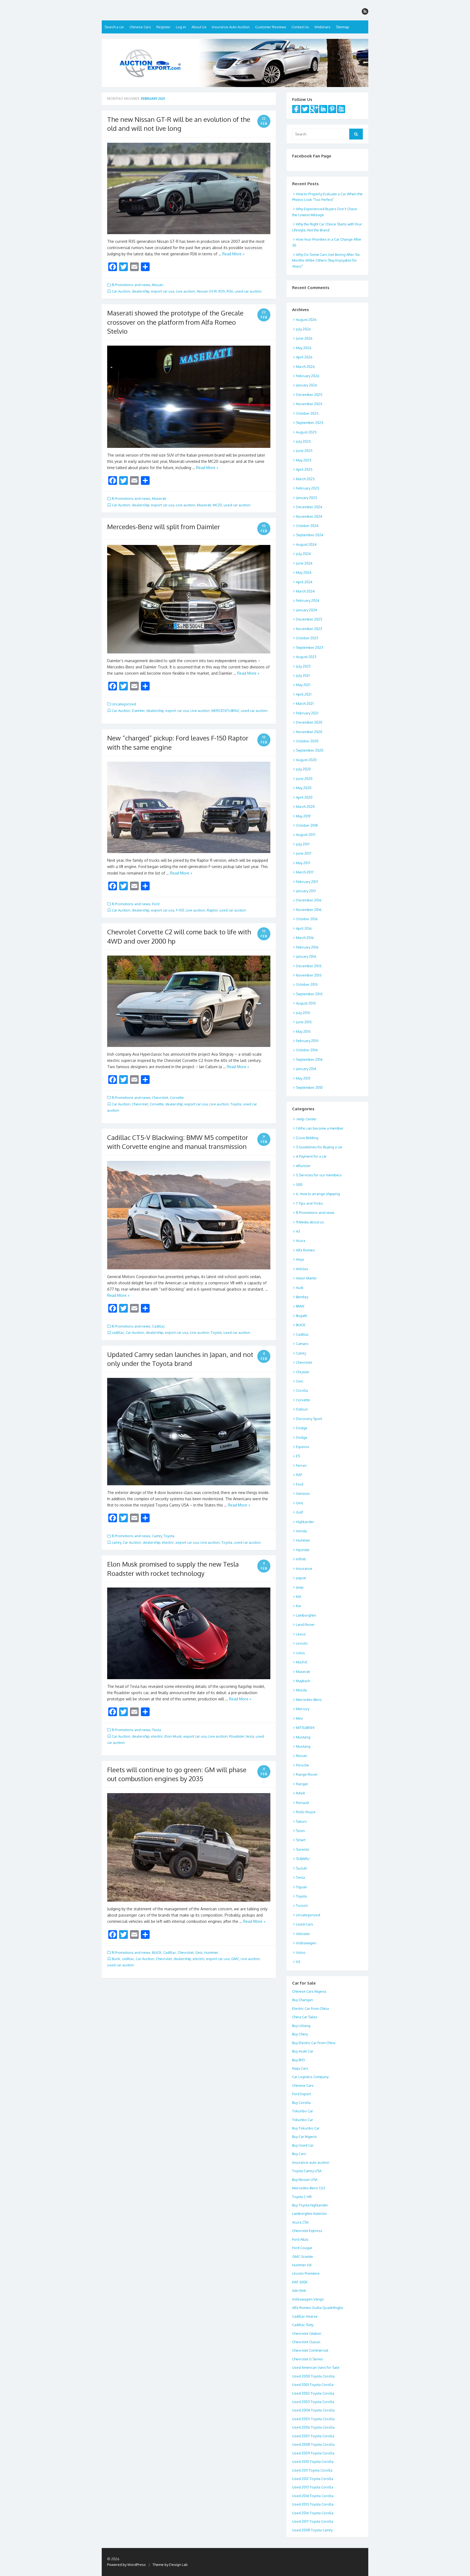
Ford (156, 904)
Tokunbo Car (303, 2111)
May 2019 (303, 816)
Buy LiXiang (301, 2026)
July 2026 (303, 329)
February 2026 (308, 376)
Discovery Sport (309, 1419)
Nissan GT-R (207, 291)
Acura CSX (300, 2222)
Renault (302, 1803)
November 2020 (309, 732)
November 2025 (309, 404)
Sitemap (343, 27)
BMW (300, 1306)
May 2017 (303, 863)
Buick (116, 1959)
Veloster (303, 1934)
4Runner (303, 1166)
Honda (301, 1531)
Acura (301, 1241)
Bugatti (302, 1316)
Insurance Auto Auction (231, 27)
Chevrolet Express (307, 2231)
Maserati (159, 498)
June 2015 (304, 1022)
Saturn (301, 1821)
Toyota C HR (302, 2197)
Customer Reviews (271, 27)
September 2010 (309, 1087)
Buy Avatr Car (303, 2051)
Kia (298, 1606)
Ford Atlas (300, 2239)
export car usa (163, 291)
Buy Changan (303, 2000)
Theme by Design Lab (170, 2565)
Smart (301, 1840)
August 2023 (306, 657)
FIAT (299, 1475)
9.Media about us (310, 1222)
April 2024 (304, 582)
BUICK (157, 1952)
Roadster (237, 1736)
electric (168, 1542)
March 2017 (305, 872)
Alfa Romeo (305, 1250)
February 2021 (307, 713)
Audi (300, 1288)
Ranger (302, 1784)
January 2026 (307, 385)
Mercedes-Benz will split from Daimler (164, 527)
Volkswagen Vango (308, 2299)
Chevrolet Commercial (310, 2350)
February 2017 (307, 882)
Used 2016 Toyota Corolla (313, 2513)
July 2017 (303, 844)
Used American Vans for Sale (316, 2367)
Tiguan (302, 1887)
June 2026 (304, 338)
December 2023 (309, 619)
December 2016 (309, 900)
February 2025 (308, 488)
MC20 (217, 505)
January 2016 (306, 956)
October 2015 (307, 984)
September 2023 (310, 647)
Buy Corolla (301, 2103)
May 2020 (304, 788)
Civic (300, 1381)
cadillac (118, 1332)
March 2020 (305, 807)
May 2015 (303, 1031)
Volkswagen (306, 1943)
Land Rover (305, 1625)
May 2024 (304, 572)
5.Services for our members (319, 1175)
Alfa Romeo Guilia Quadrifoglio (318, 2308)
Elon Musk (173, 1736)
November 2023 (309, 629)
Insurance (304, 1568)
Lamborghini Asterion (310, 2214)
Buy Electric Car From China (314, 2043)
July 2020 (303, 769)
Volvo (301, 1952)
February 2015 (307, 1041)
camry (116, 1542)
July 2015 (303, 1013)
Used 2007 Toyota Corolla (313, 2436)
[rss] (365, 11)
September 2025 (310, 423)
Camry (157, 1536)
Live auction (186, 291)
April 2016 (304, 928)
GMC (235, 1959)
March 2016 (305, 938)
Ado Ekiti (299, 2290)
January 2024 (307, 610)
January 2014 (306, 1069)
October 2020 (307, 741)
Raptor (212, 910)
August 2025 (306, 432)
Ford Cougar (302, 2248)
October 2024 (307, 526)
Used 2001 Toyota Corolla (313, 2385)
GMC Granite (303, 2256)
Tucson (302, 1905)
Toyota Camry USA (307, 2171)
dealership (141, 291)
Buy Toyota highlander (310, 2205)
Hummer (211, 1952)
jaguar (301, 1578)
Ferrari (301, 1465)
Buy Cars (299, 2154)
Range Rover (307, 1774)
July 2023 (303, 666)
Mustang (303, 1737)
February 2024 (308, 600)
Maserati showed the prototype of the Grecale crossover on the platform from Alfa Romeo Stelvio (175, 322)
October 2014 (307, 1050)
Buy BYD (299, 2060)
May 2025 (304, 460)
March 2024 (305, 591)
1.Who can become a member (320, 1128)
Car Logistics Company (310, 2077)
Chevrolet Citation (307, 2333)
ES (298, 1456)
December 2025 (309, 395)
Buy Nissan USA (305, 2180)
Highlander (305, 1522)
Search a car (114, 27)
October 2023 (307, 638)
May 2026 (304, 348)
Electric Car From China (310, 2008)
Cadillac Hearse (305, 2316)
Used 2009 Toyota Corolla (313, 2453)
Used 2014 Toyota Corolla (313, 2496)
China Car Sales (305, 2017)
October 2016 (307, 919)
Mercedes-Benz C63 (309, 2188)
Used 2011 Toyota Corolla (312, 2470)
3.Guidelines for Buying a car (319, 1147)
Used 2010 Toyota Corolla (313, 2462)
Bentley (302, 1297)
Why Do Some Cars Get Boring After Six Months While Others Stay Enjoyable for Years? (326, 260)
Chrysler (303, 1372)
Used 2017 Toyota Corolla (313, 2521)
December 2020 (309, 722)
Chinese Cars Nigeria (309, 1991)
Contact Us (300, 27)
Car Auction (121, 291)
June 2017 (304, 853)
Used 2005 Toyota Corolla (313, 2419)
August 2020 (306, 760)
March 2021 (305, 703)
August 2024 (306, 544)
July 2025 (303, 441)
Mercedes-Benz (309, 1700)
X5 (298, 1962)
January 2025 (307, 498)
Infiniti (301, 1559)
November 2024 (309, 516)
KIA (299, 1597)
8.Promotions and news (131, 285)
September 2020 (310, 750)
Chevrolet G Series (308, 2359)
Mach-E (302, 1662)
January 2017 (306, 891)
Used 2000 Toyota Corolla (313, 2376)
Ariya (300, 1259)
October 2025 (307, 413)
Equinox (303, 1447)
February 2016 (307, 947)
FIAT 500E (300, 2282)
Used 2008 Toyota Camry (312, 2530)
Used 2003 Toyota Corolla (313, 2402)
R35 (222, 291)
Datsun (302, 1409)
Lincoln (302, 1643)
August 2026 (306, 320)
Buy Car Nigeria (304, 2137)
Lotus (300, 1653)
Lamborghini (306, 1615)
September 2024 (310, 535)
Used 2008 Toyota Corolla (313, 2444)
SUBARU (303, 1859)
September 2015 (309, 994)
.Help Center (306, 1119)
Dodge (302, 1428)
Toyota (236, 1104)
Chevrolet (160, 1098)
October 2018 (307, 825)
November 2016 (309, 910)
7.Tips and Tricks (309, 1203)
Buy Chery (300, 2034)
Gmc (199, 1952)
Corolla (302, 1390)
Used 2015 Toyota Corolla (313, 2504)
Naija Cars (300, 2068)
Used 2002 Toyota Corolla (313, 2393)
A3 (298, 1231)
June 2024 (304, 563)
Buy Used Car (303, 2145)
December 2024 (309, 507)
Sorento (303, 1849)
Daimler (138, 711)
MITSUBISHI (305, 1728)
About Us (199, 27)
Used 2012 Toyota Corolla (313, 2479)
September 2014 (309, 1059)
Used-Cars (304, 1924)
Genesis (303, 1493)
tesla (250, 1736)
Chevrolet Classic (306, 2342)
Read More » (233, 254)
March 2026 (305, 367)
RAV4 (300, 1793)
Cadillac (158, 1326)
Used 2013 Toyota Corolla (313, 2487)
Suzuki (302, 1868)
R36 (230, 291)
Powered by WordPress (126, 2565)
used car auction (248, 291)
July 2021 (303, 675)
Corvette (177, 1098)
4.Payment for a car (311, 1156)
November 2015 (309, 975)
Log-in (181, 27)
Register (163, 27)
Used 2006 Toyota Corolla (313, 2427)
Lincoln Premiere (306, 2273)
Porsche (302, 1765)
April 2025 (304, 469)
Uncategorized (124, 704)
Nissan (158, 285)
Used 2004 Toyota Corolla (313, 2410)
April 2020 (304, 797)
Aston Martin (306, 1278)
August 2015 (306, 1003)
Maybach (303, 1681)
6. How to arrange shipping (318, 1194)
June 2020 (304, 779)
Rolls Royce (306, 1812)
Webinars (322, 27)
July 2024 (303, 554)
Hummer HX (302, 2265)
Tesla (157, 1730)
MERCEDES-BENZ (225, 711)
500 (299, 1185)
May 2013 (303, 1078)
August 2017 (306, 835)
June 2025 (304, 451)
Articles (302, 1269)
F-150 (180, 910)
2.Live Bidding (307, 1138)
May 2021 (303, 685)
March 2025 (305, 479)
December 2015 (309, 966)
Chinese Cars (140, 27)
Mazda (301, 1690)
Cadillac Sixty (303, 2325)
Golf (299, 1512)
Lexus (301, 1634)
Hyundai (303, 1550)
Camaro (302, 1344)
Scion (300, 1831)
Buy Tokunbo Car (306, 2128)
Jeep (300, 1587)
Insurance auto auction (311, 2162)
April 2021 (304, 694)
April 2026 (304, 357)
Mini (299, 1718)
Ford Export (302, 2094)
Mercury (303, 1709)
